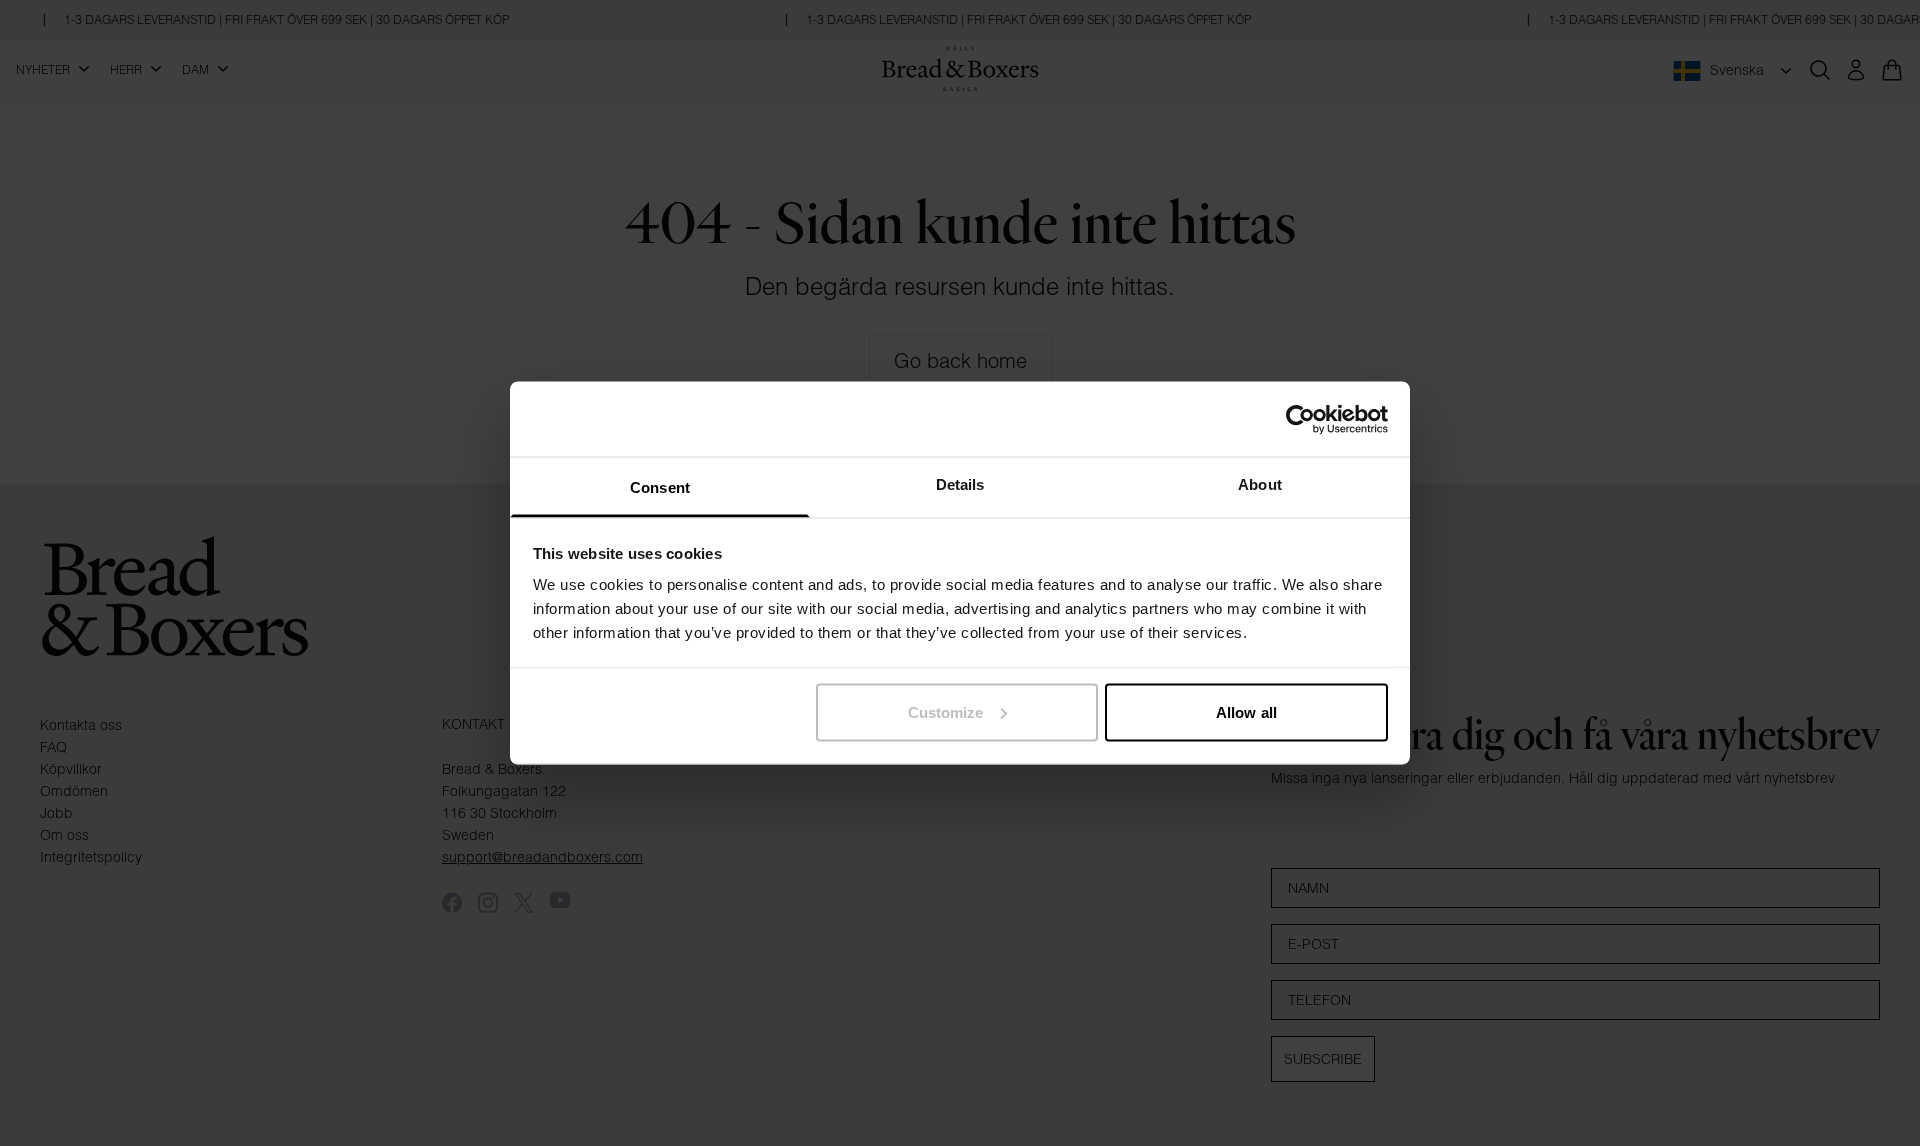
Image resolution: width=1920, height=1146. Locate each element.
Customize (946, 711)
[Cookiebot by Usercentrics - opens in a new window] (1300, 419)
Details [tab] (960, 484)
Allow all (1246, 711)
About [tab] (1260, 484)
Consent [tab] (660, 487)
